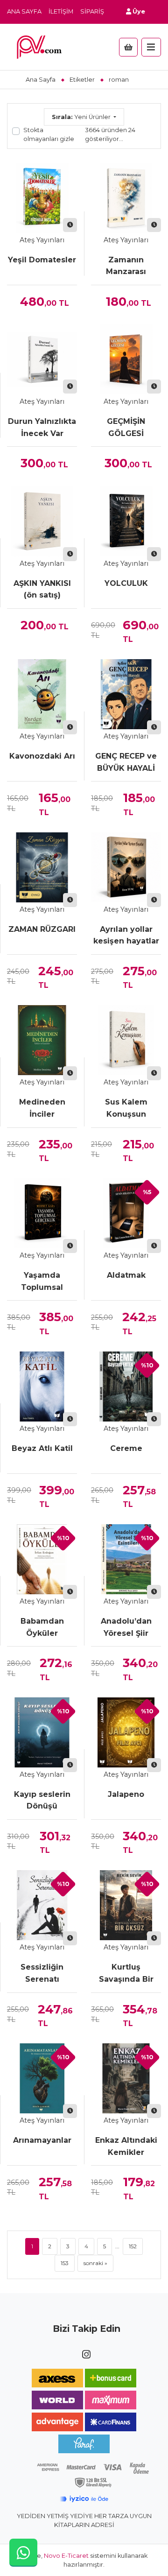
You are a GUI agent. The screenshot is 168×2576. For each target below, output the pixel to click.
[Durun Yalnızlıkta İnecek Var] (42, 359)
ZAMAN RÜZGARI (42, 929)
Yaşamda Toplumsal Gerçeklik (42, 1282)
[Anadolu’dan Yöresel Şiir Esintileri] (126, 1559)
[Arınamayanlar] (42, 2078)
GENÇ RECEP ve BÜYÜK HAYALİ (126, 762)
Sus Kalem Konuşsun (126, 1108)
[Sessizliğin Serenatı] (42, 1905)
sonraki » (95, 2263)
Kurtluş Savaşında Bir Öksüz (126, 1974)
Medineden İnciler (42, 1108)
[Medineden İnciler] (42, 1040)
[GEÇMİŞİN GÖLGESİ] (126, 359)
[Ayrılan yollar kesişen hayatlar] (126, 867)
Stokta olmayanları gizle (49, 134)
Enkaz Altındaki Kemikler (126, 2146)
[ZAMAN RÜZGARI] (42, 867)
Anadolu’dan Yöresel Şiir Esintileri (126, 1628)
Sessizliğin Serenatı (42, 1973)
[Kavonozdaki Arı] (42, 694)
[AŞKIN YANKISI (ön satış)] (42, 521)
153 (65, 2263)
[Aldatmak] (126, 1213)
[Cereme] (126, 1387)
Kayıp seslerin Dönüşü (42, 1800)
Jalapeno (126, 1794)
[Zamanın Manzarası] (126, 198)
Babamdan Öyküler (42, 1627)
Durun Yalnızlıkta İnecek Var (42, 427)
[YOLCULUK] (126, 521)
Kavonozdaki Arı (42, 756)
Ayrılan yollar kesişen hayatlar (126, 935)
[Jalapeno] (126, 1732)
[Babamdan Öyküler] (42, 1559)
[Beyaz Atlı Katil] (42, 1387)
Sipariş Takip (102, 11)
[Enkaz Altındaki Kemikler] (126, 2078)
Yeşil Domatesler (42, 260)
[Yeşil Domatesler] (42, 198)
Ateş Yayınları (42, 240)
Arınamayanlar (42, 2140)
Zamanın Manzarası (126, 266)
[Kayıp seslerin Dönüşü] (42, 1732)
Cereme (126, 1448)
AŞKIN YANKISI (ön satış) (42, 589)
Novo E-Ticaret (66, 2556)
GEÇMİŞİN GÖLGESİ (126, 427)
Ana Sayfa (24, 11)
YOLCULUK (126, 583)
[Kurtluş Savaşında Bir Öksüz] (126, 1905)
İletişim (61, 11)
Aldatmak (126, 1275)
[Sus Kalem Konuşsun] (126, 1040)
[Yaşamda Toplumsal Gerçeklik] (42, 1213)
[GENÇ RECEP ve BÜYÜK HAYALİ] (126, 694)
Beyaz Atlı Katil (42, 1448)
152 (133, 2246)
